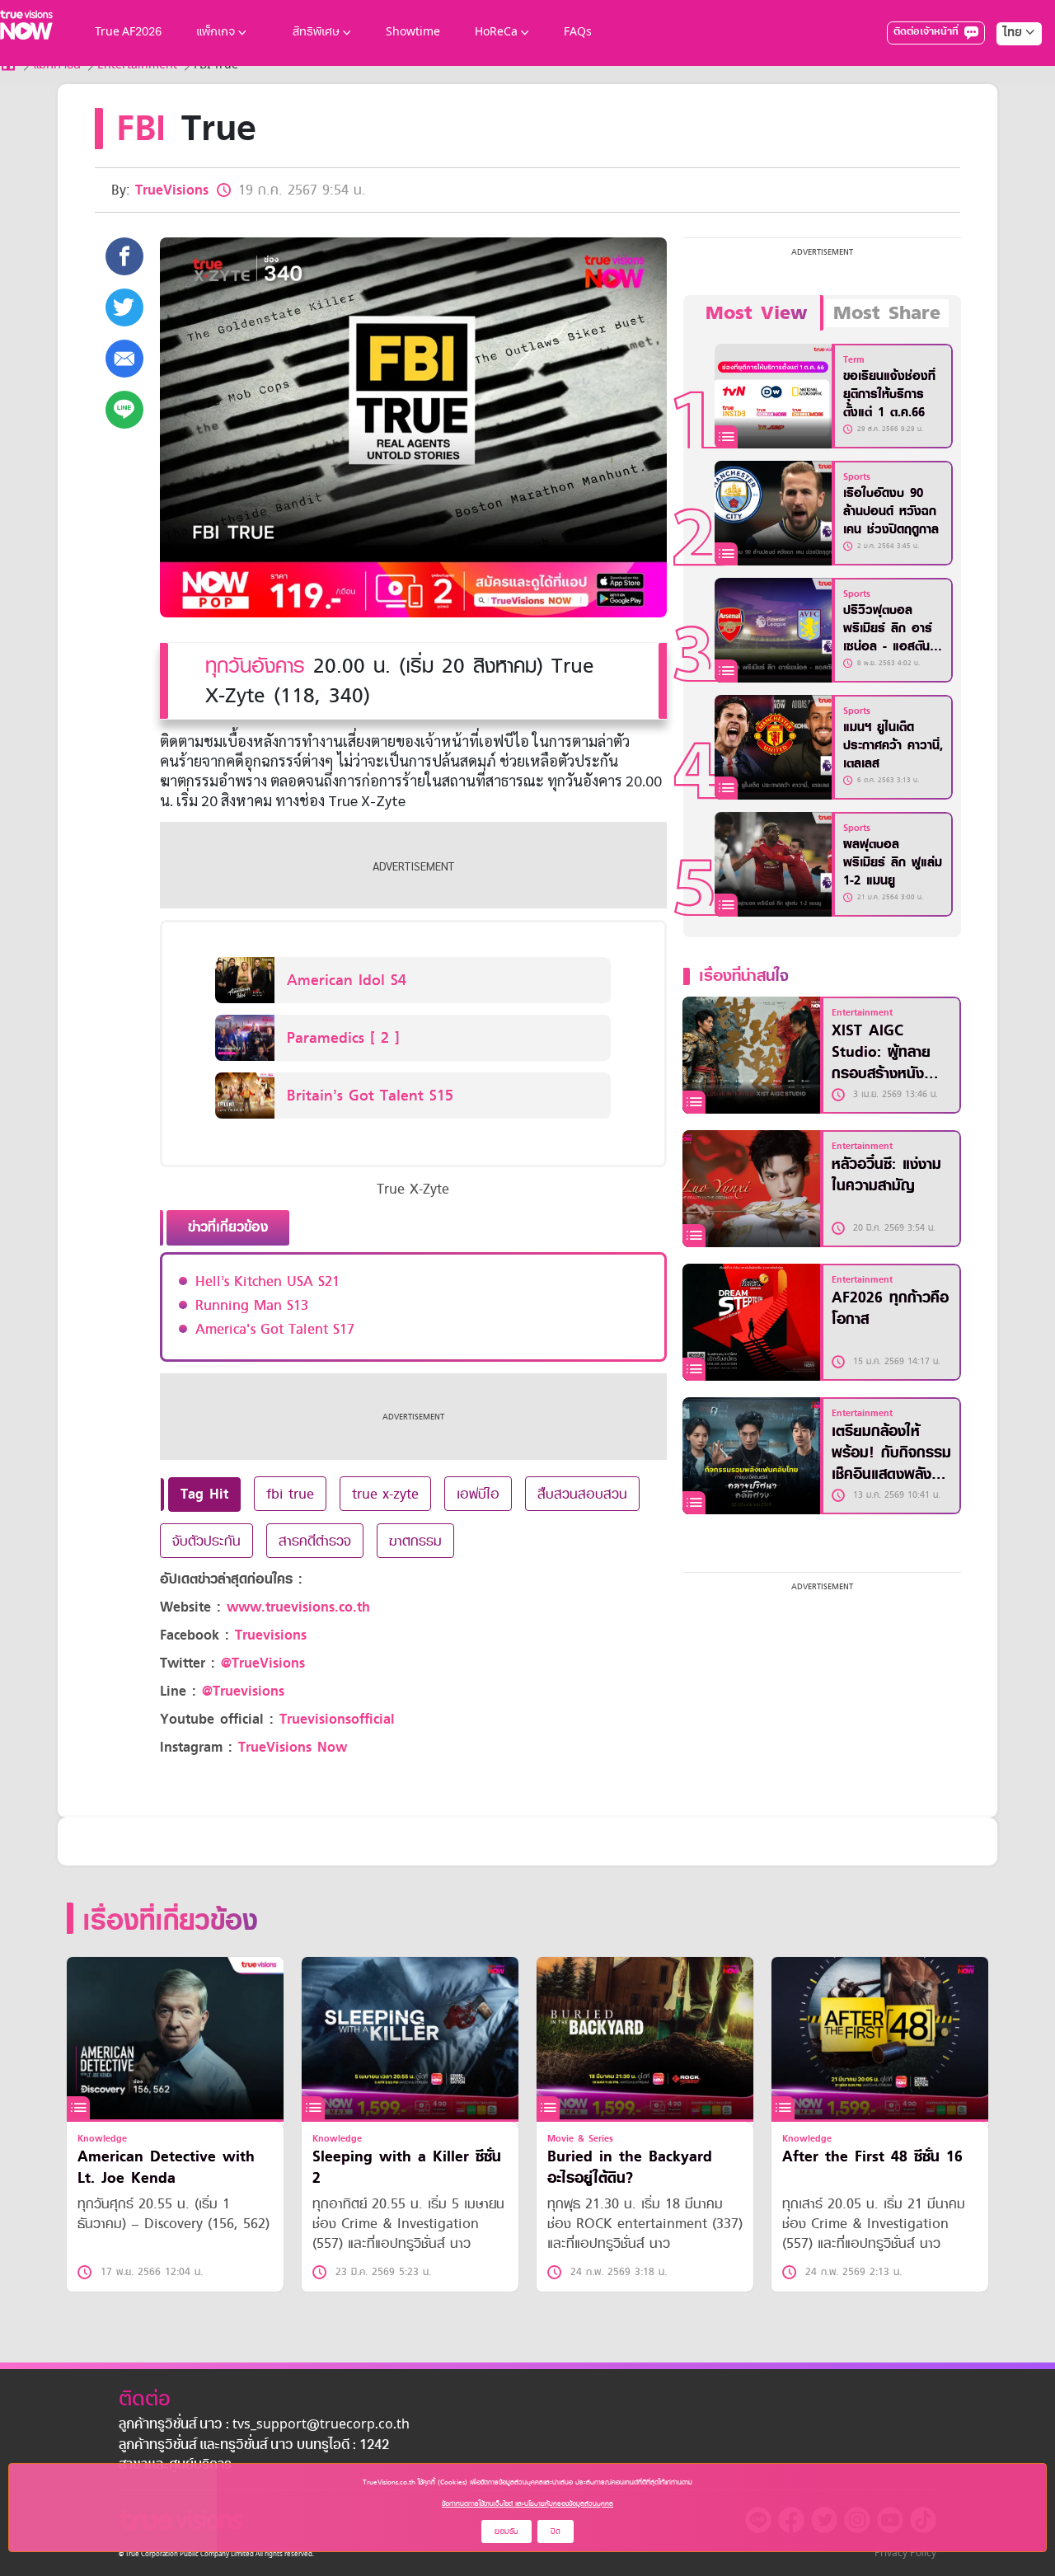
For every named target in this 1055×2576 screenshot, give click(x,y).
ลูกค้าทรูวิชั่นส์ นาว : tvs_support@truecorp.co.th (264, 2425)
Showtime (413, 33)
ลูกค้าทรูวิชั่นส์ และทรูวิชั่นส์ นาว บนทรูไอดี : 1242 (254, 2446)
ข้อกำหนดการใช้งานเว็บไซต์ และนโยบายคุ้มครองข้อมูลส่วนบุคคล (527, 2503)
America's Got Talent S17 (275, 1329)
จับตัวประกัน (206, 1541)
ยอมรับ (506, 2531)
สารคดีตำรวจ (315, 1541)
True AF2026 (128, 33)
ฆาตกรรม (415, 1541)
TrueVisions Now (293, 1747)
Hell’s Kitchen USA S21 (267, 1281)
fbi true (290, 1494)
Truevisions (271, 1635)
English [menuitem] (1008, 92)
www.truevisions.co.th (298, 1607)
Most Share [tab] (887, 313)
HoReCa (496, 33)
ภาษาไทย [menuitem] (1003, 66)
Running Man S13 (252, 1305)
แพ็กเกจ (216, 33)
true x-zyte (385, 1494)
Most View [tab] (756, 313)
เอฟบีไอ (478, 1494)
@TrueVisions (263, 1663)
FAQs (578, 33)
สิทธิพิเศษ (316, 33)
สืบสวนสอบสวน (582, 1494)
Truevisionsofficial (337, 1719)
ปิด (556, 2531)
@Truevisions (243, 1691)
